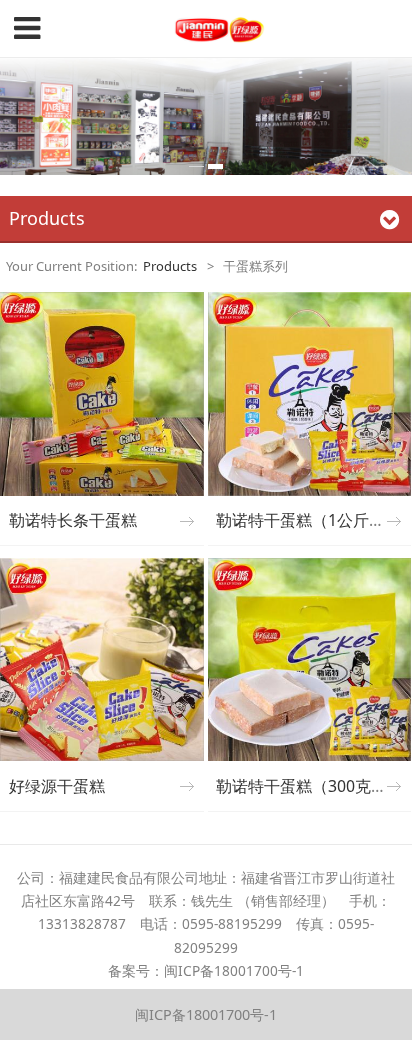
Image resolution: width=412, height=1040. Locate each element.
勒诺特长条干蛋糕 (73, 520)
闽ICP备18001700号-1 (206, 1014)
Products (170, 266)
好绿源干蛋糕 (57, 786)
